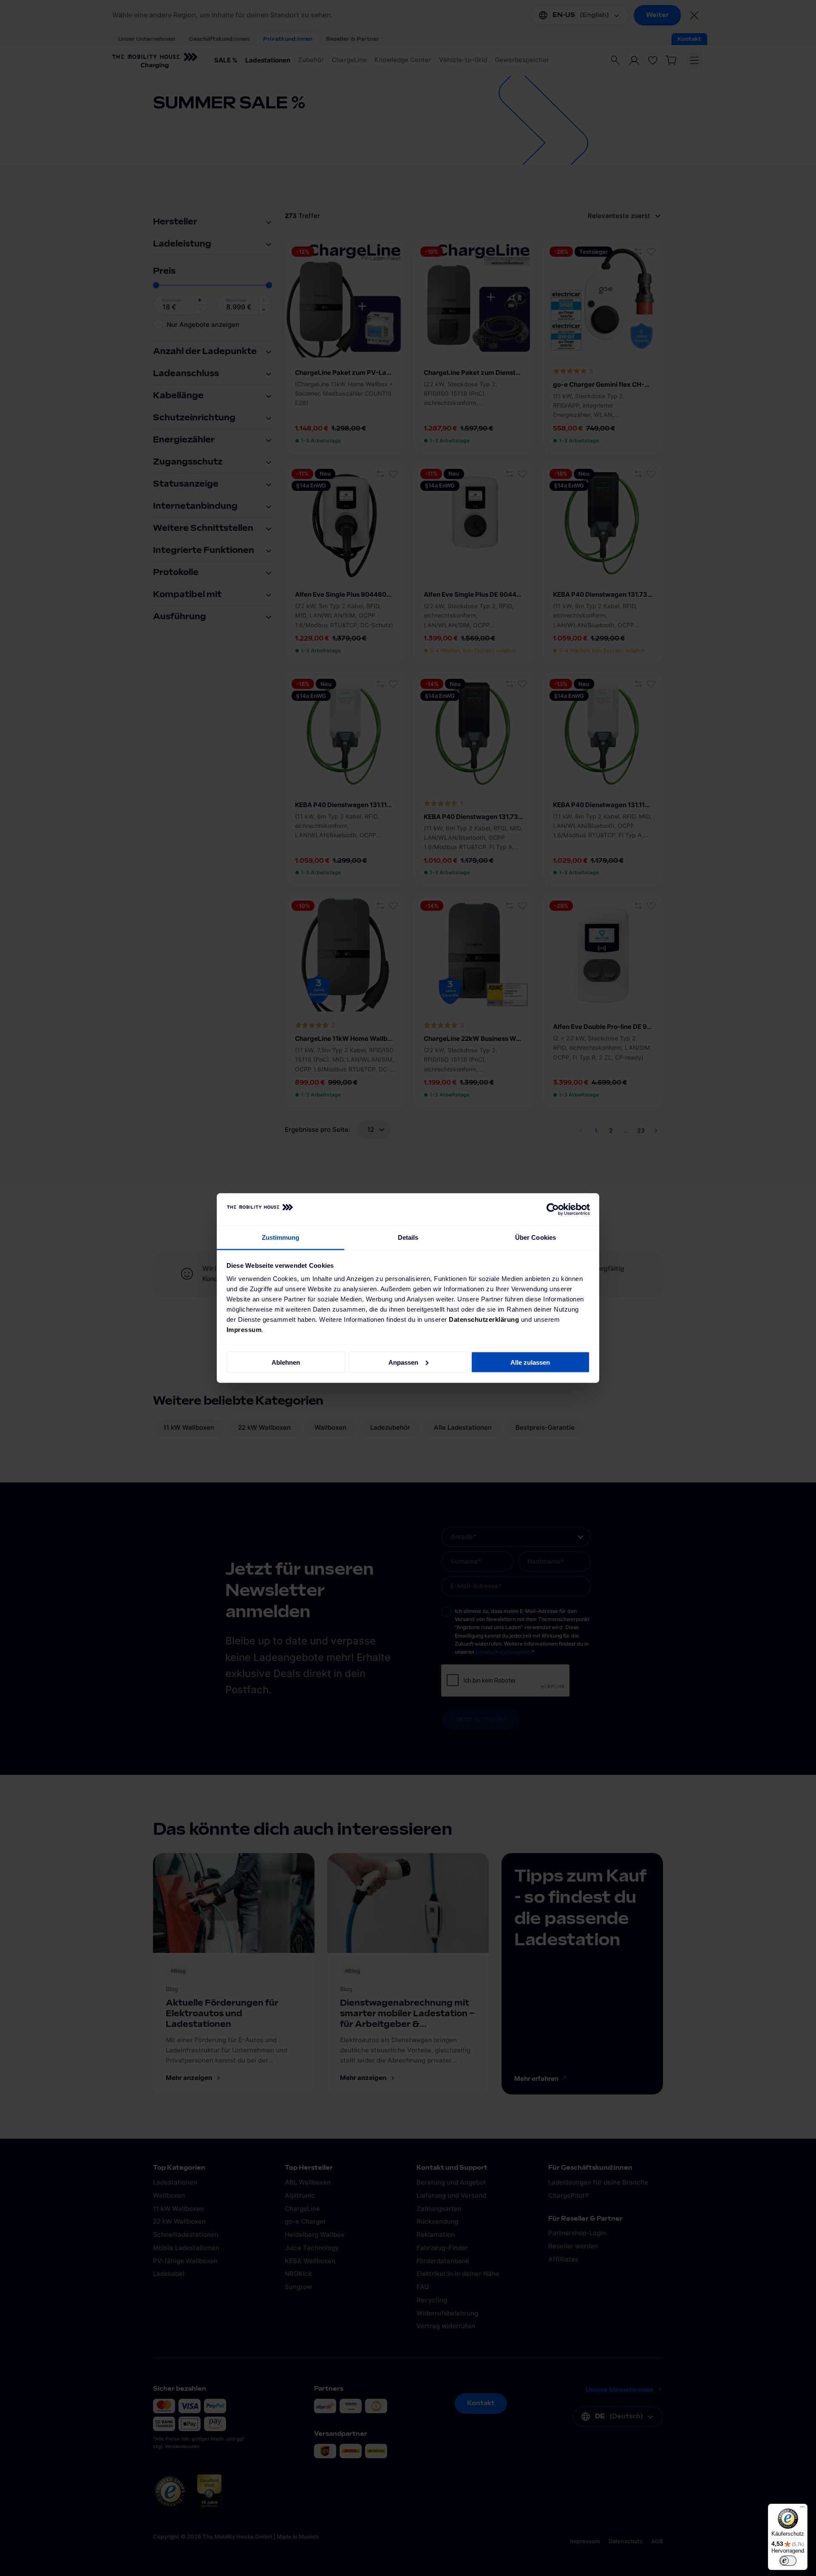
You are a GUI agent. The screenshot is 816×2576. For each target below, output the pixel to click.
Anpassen (403, 1362)
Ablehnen (286, 1362)
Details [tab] (408, 1237)
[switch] (788, 2561)
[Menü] (802, 2509)
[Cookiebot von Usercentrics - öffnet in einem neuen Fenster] (553, 1210)
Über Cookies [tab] (535, 1237)
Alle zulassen (530, 1362)
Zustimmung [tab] (281, 1237)
